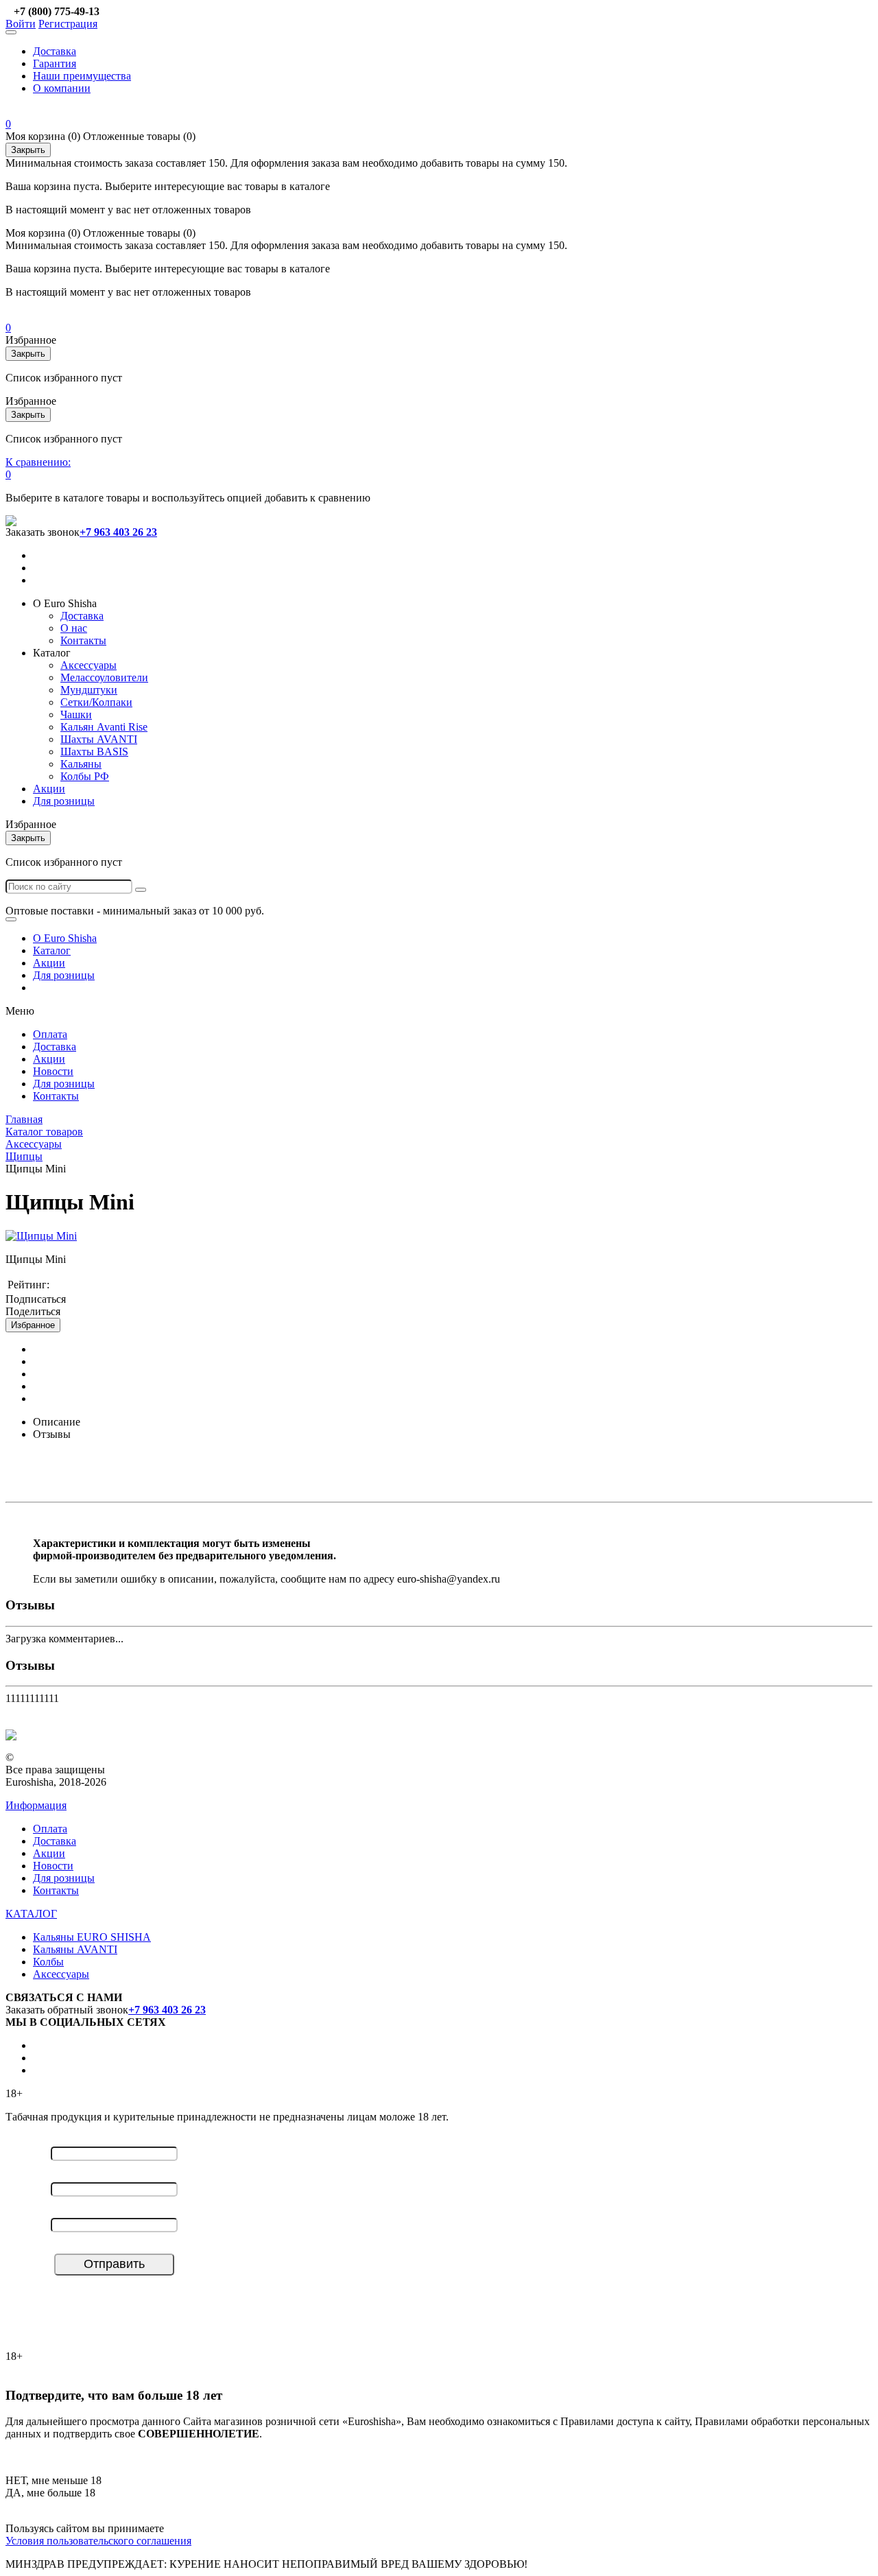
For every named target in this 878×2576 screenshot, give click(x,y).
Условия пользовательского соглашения (98, 2541)
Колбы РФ (85, 776)
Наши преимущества (82, 76)
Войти (21, 24)
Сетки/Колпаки (96, 702)
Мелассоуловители (104, 677)
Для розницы (64, 801)
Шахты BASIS (94, 752)
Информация (36, 1805)
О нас (74, 628)
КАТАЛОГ (31, 1914)
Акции (49, 789)
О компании (62, 88)
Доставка (55, 51)
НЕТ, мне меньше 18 (54, 2480)
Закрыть (28, 150)
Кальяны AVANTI (75, 1949)
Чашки (76, 714)
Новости (53, 1071)
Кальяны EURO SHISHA (92, 1937)
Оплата (50, 1034)
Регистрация (68, 24)
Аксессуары (88, 665)
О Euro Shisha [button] (65, 603)
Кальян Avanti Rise (104, 727)
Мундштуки (89, 690)
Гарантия (55, 63)
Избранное (33, 1325)
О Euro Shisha (65, 938)
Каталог (52, 950)
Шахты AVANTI (99, 739)
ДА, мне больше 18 (50, 2493)
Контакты (83, 640)
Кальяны (81, 764)
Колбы (48, 1962)
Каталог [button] (52, 653)
